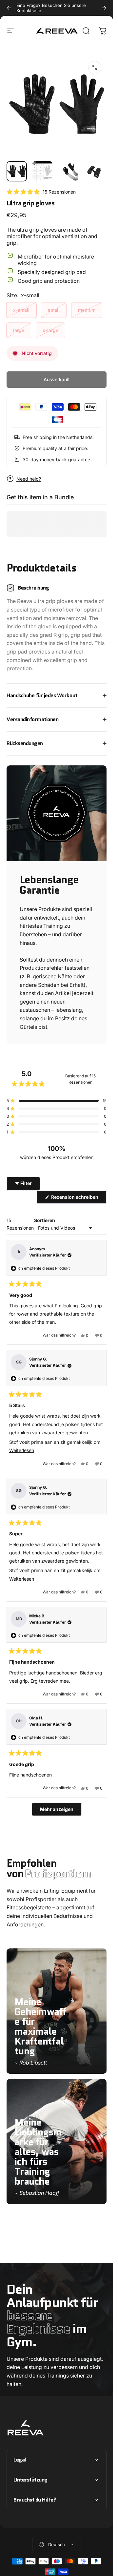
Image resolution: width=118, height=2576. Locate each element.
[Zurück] (9, 8)
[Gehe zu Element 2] (42, 171)
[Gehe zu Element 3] (68, 171)
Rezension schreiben (78, 1199)
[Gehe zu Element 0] (17, 171)
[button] (41, 192)
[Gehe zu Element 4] (93, 171)
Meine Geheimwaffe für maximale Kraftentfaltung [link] (40, 2026)
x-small (21, 310)
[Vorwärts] (104, 8)
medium (87, 310)
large (19, 330)
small (54, 310)
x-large (50, 330)
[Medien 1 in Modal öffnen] (95, 68)
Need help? (29, 479)
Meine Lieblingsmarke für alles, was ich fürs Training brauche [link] (38, 2152)
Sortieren (45, 1220)
